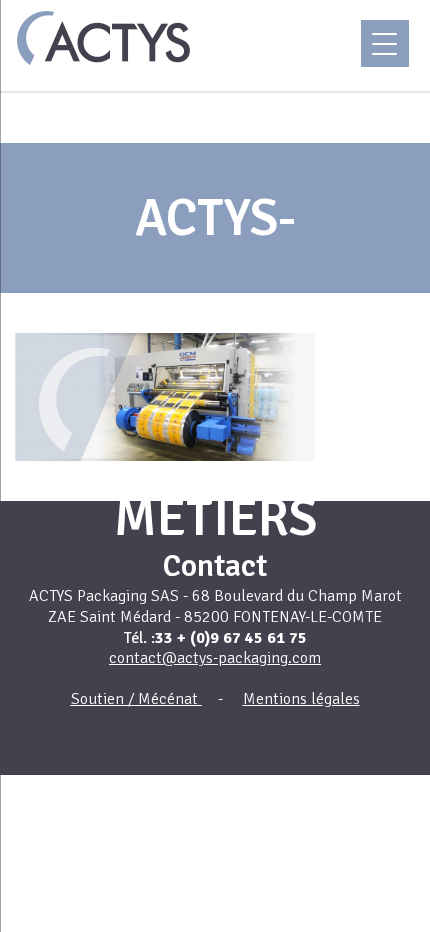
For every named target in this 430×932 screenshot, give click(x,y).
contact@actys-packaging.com (215, 658)
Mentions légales (301, 699)
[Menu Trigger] (385, 43)
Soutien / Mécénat (136, 699)
